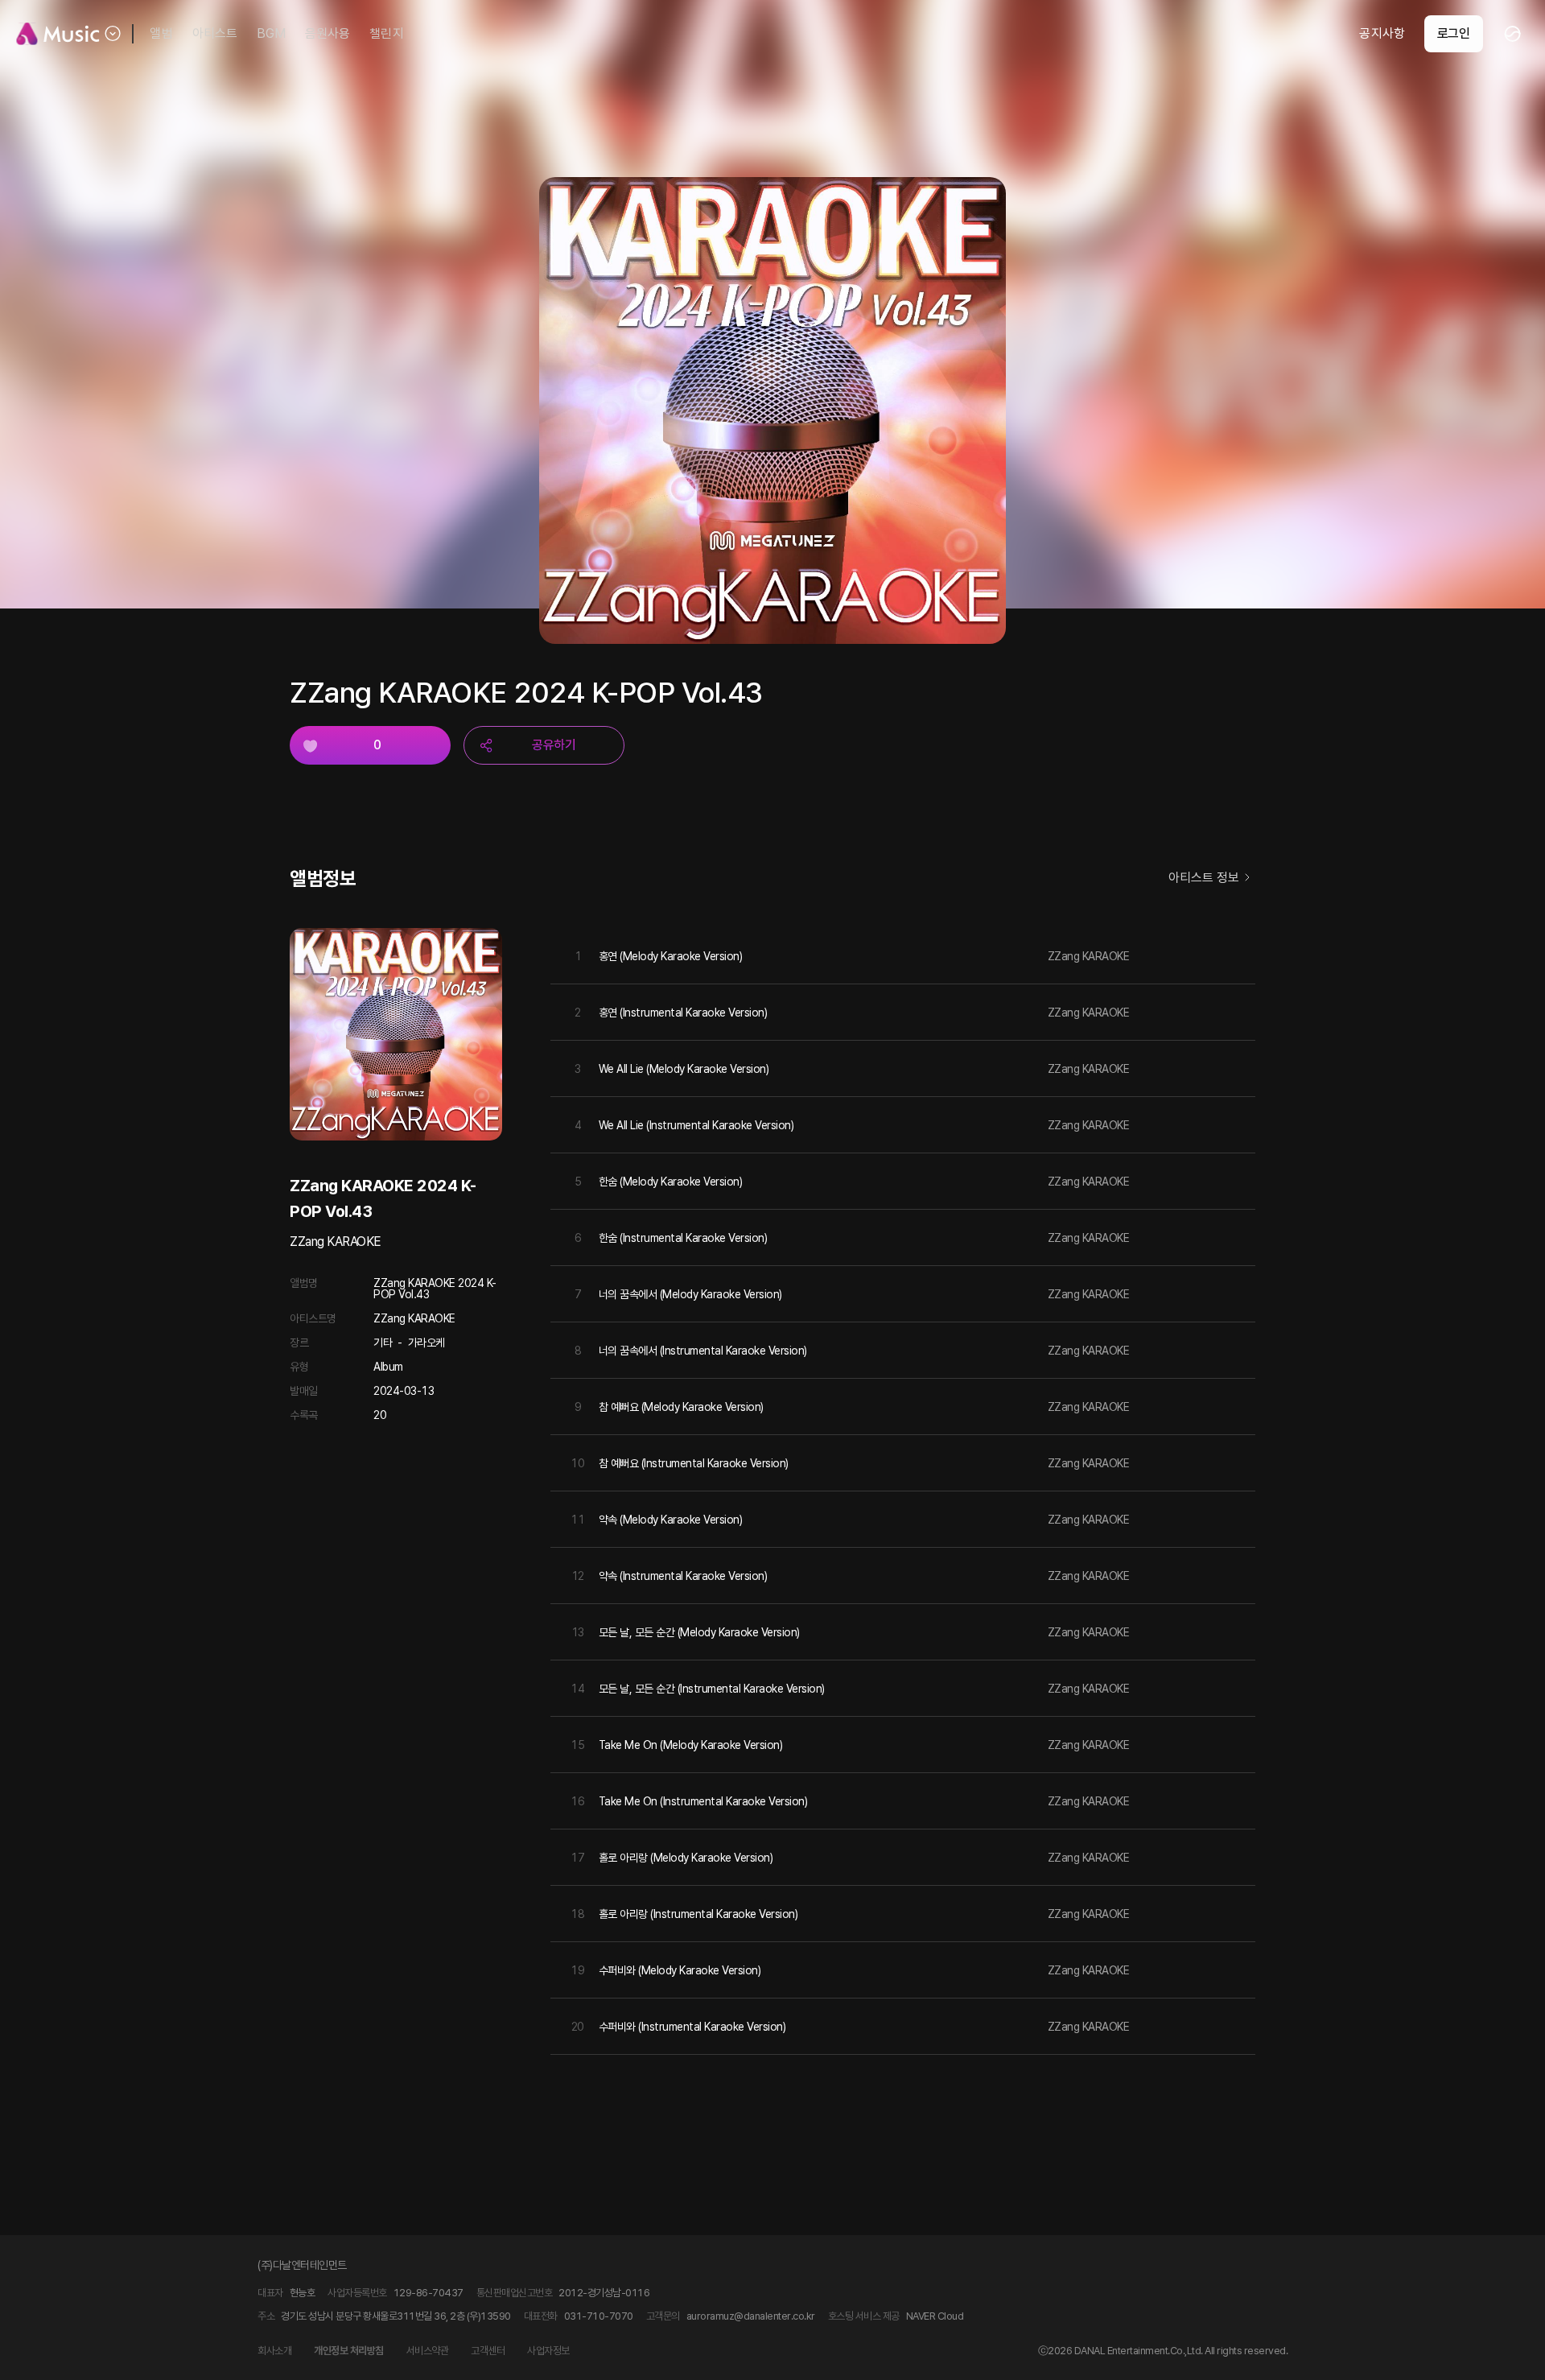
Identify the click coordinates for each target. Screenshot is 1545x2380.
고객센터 (488, 2351)
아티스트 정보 (1204, 878)
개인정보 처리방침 (349, 2351)
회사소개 (274, 2351)
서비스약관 (428, 2351)
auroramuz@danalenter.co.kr (751, 2316)
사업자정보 (548, 2351)
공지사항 (1382, 33)
